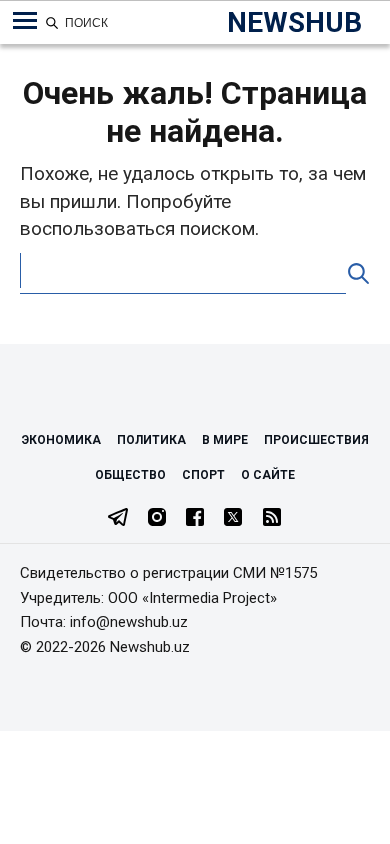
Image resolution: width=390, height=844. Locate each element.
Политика (151, 440)
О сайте (268, 475)
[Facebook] (195, 519)
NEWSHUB (294, 22)
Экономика (61, 440)
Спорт (203, 475)
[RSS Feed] (272, 519)
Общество (130, 475)
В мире (225, 440)
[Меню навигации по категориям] (25, 21)
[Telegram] (118, 519)
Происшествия (316, 440)
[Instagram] (157, 519)
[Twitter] (233, 519)
